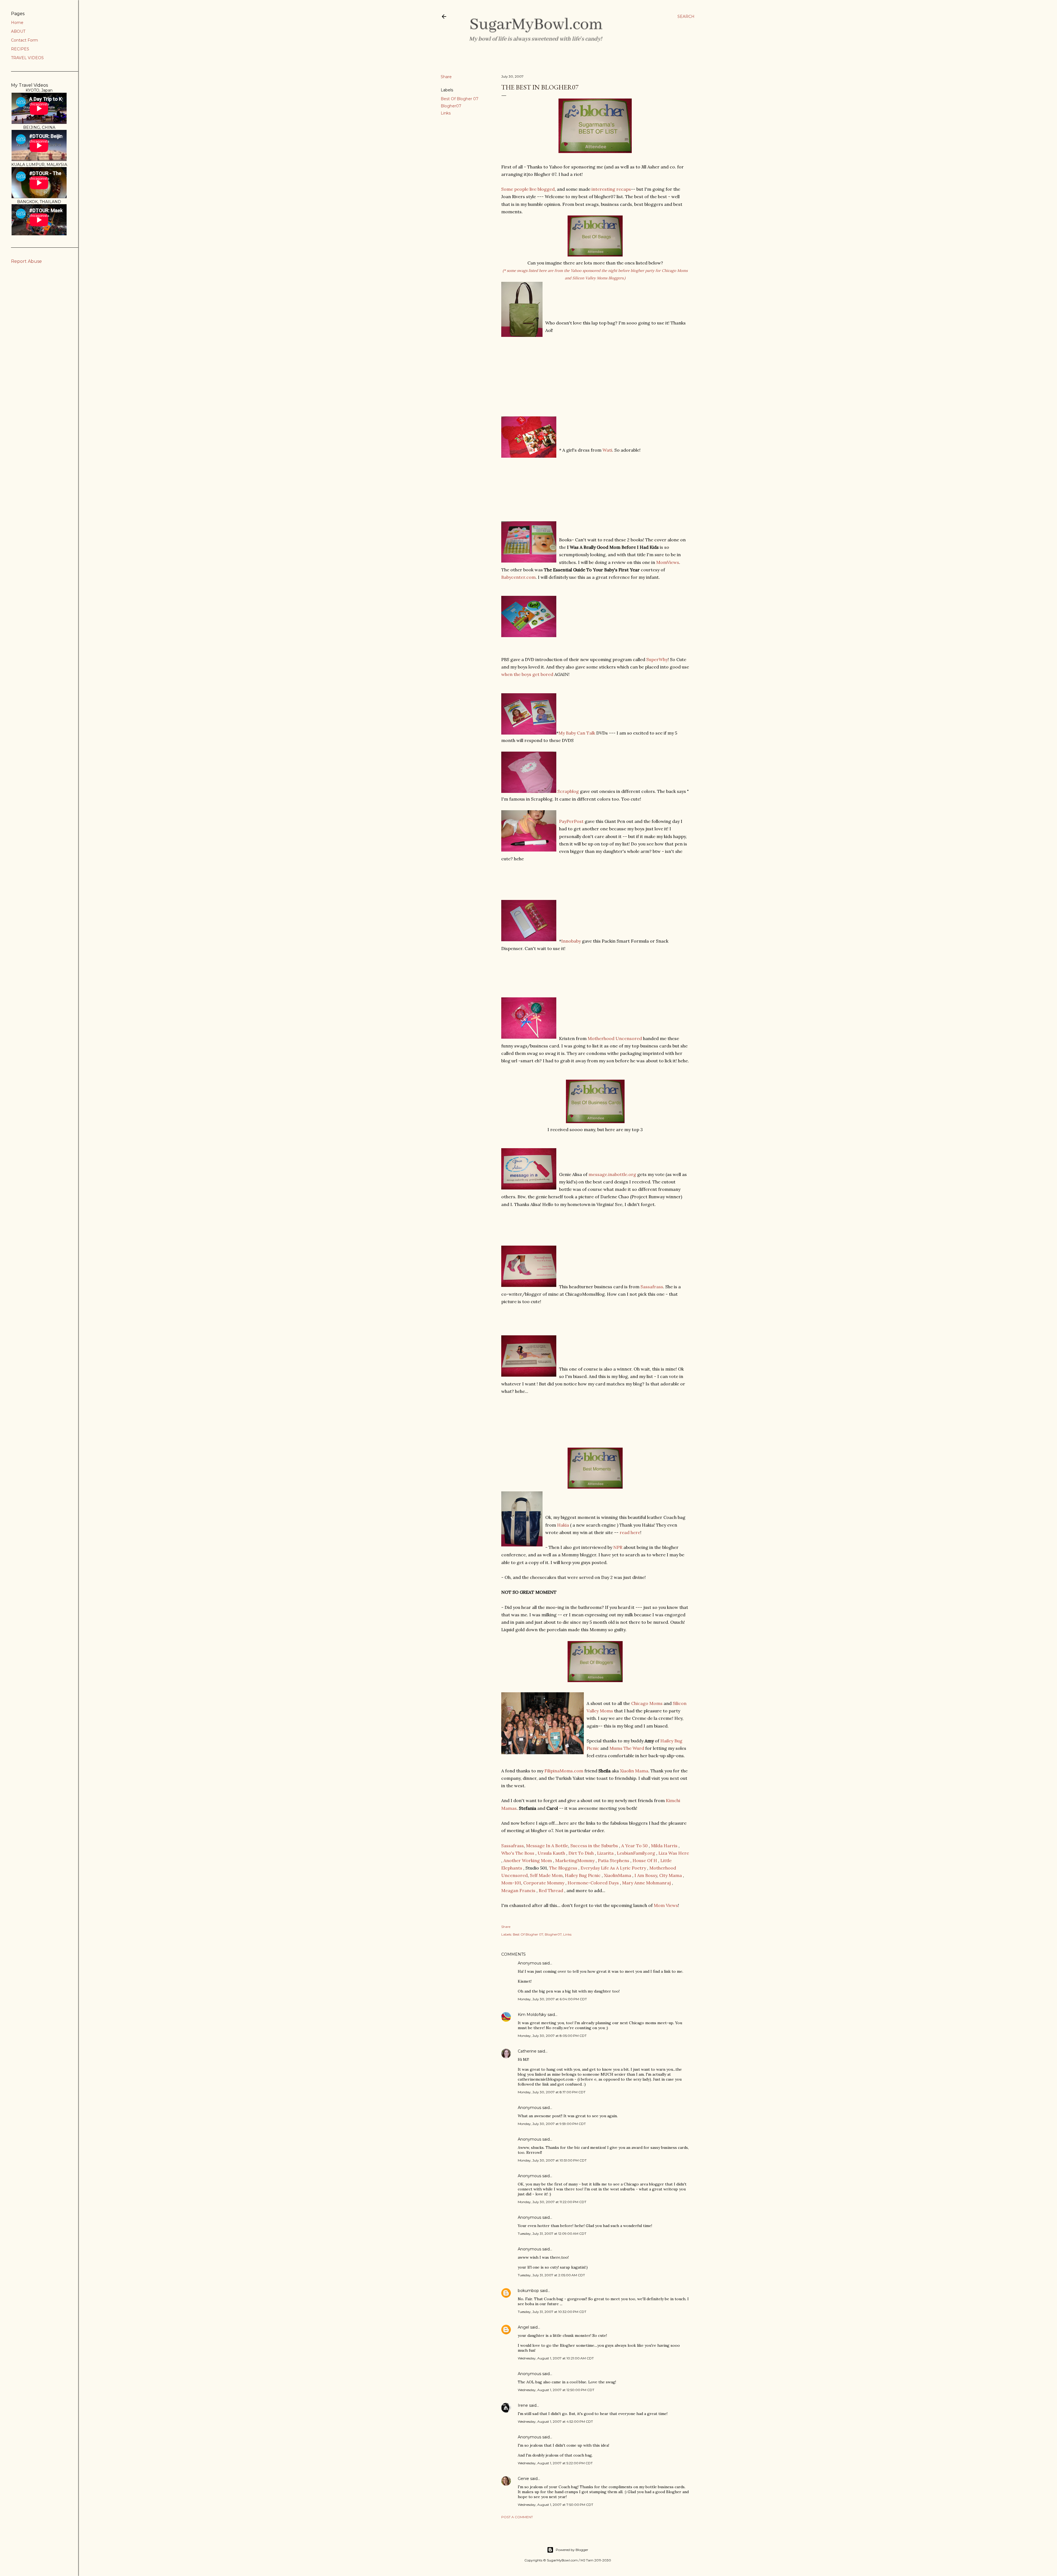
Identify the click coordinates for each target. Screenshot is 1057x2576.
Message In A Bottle (547, 1846)
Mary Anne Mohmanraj (646, 1883)
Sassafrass (651, 1287)
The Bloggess (563, 1868)
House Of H (645, 1860)
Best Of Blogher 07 (460, 99)
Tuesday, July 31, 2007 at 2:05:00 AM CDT (551, 2275)
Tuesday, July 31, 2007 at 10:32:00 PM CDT (552, 2312)
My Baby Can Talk (577, 733)
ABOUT (18, 31)
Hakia (563, 1525)
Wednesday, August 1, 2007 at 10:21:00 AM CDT (556, 2358)
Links (446, 113)
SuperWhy (657, 659)
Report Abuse (26, 261)
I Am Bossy (646, 1875)
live (533, 189)
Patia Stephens (614, 1860)
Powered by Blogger (572, 2550)
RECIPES (20, 49)
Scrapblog (568, 791)
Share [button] (446, 77)
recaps (624, 189)
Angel (523, 2327)
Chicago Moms (647, 1703)
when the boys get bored (528, 674)
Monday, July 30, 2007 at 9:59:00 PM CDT (552, 2124)
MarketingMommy (575, 1860)
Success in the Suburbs (594, 1846)
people (521, 189)
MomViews (668, 562)
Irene (523, 2405)
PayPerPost (571, 821)
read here (630, 1532)
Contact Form (24, 40)
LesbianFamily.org (636, 1853)
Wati (607, 450)
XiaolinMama (618, 1875)
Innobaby (571, 941)
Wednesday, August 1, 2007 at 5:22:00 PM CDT (555, 2463)
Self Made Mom (546, 1875)
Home (17, 23)
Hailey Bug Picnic (583, 1875)
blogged (546, 189)
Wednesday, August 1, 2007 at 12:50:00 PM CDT (556, 2390)
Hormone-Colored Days (593, 1883)
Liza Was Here (674, 1853)
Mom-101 (511, 1883)
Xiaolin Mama (634, 1771)
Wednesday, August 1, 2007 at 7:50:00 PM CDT (555, 2505)
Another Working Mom (528, 1860)
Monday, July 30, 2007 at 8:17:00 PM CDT (552, 2092)
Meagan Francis (518, 1890)
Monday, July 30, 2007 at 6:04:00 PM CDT (552, 1999)
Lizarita (605, 1853)
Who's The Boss (518, 1853)
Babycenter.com (518, 577)
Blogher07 (451, 106)
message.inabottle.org (613, 1174)
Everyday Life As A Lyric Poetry (613, 1868)
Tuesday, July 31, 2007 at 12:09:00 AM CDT (552, 2233)
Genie (523, 2479)
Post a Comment (517, 2517)
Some (507, 189)
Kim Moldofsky (532, 2015)
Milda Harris (664, 1846)
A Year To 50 (634, 1846)
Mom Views (666, 1905)
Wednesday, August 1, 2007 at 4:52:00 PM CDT (555, 2421)
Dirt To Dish (581, 1853)
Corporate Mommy (544, 1883)
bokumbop (528, 2291)
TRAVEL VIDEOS (27, 58)
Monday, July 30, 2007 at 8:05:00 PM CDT (552, 2036)
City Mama (671, 1875)
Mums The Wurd (627, 1748)
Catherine (527, 2051)
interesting (603, 189)
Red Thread (551, 1890)
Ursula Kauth (552, 1853)
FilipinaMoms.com (564, 1771)
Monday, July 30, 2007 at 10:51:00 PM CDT (552, 2160)
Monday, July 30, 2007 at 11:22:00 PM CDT (552, 2202)
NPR (618, 1547)
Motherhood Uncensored (615, 1038)
